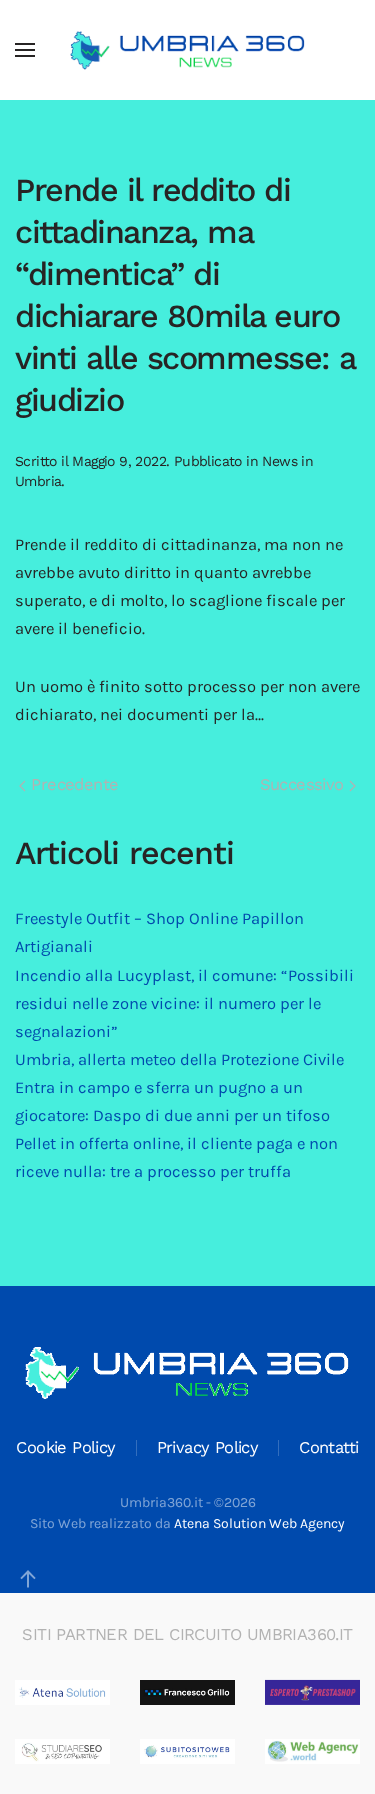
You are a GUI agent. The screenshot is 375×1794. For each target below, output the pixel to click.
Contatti (328, 1447)
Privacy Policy (208, 1447)
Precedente (72, 784)
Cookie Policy (65, 1447)
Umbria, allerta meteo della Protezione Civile (179, 1059)
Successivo (304, 784)
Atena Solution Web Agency (259, 1523)
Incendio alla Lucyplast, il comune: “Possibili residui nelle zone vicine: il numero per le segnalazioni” (184, 1003)
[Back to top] (28, 1579)
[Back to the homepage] (188, 50)
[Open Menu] (25, 50)
